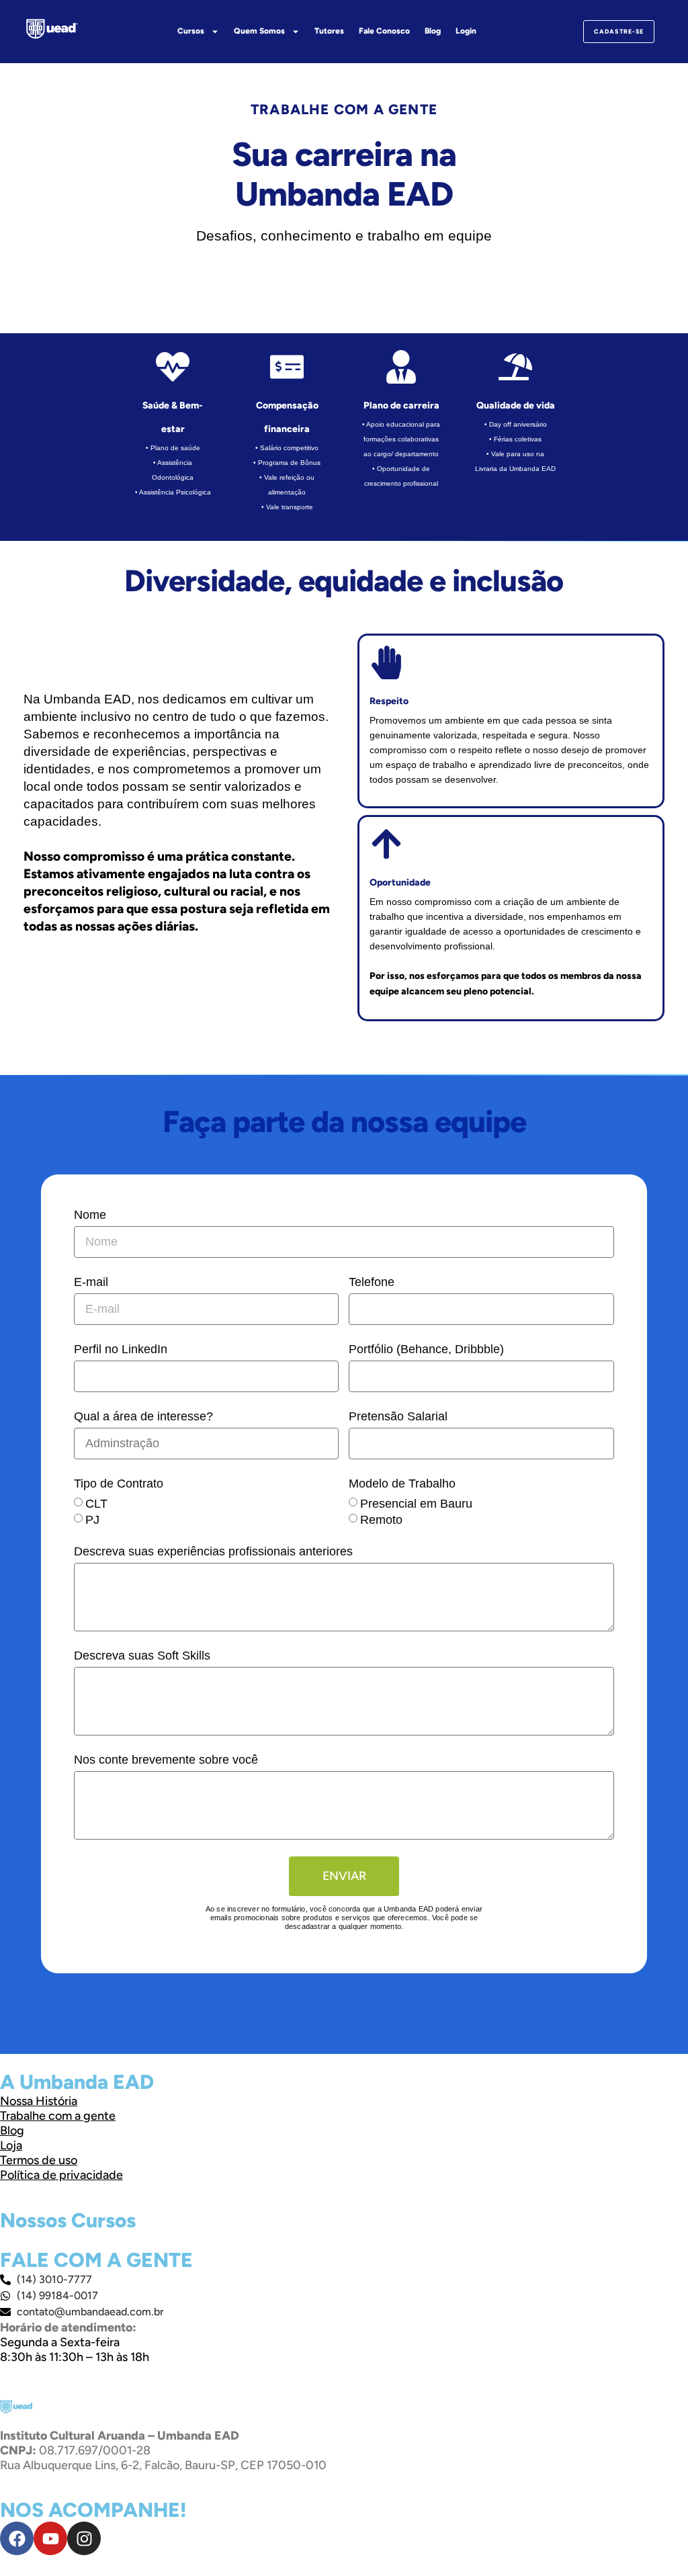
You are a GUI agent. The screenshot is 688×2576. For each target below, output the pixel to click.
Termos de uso (39, 2160)
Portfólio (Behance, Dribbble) (426, 1349)
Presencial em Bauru (416, 1504)
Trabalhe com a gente (58, 2116)
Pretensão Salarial (398, 1416)
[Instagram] (84, 2538)
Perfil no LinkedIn (121, 1349)
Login (466, 31)
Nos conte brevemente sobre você (166, 1760)
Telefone (372, 1282)
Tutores (329, 31)
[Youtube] (50, 2538)
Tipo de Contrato (119, 1484)
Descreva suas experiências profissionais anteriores (213, 1551)
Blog (433, 31)
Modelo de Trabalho (402, 1484)
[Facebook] (17, 2538)
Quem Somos (259, 31)
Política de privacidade (61, 2175)
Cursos (191, 31)
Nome (90, 1215)
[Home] (52, 29)
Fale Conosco (384, 31)
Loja (11, 2145)
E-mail (91, 1282)
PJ (92, 1520)
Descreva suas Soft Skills (142, 1656)
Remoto (381, 1520)
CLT (96, 1504)
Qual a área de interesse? (143, 1416)
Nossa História (39, 2101)
